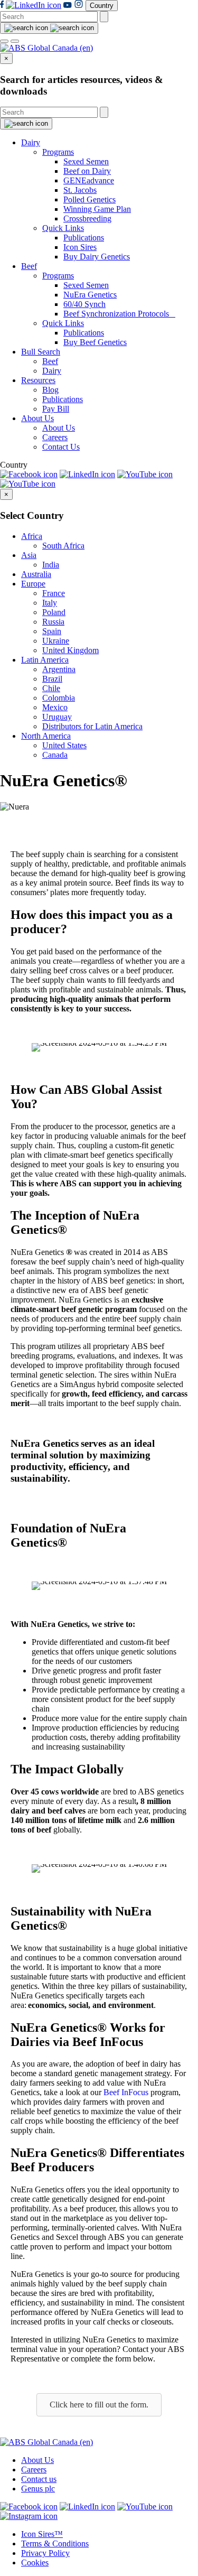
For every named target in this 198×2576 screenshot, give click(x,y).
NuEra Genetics (90, 295)
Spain (52, 631)
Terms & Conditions (55, 2544)
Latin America (45, 660)
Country (102, 6)
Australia (36, 574)
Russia (53, 622)
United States (64, 745)
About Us (37, 418)
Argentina (59, 669)
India (51, 565)
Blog (50, 390)
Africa (32, 536)
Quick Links (63, 228)
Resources (38, 380)
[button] (99, 2405)
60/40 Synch (84, 304)
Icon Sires (80, 247)
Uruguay (57, 717)
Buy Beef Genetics (95, 342)
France (54, 593)
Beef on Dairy (87, 171)
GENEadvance (89, 180)
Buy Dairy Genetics (97, 257)
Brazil (52, 679)
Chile (51, 688)
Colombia (59, 698)
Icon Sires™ (42, 2534)
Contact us (39, 2479)
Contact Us (61, 447)
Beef (29, 266)
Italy (50, 603)
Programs (58, 152)
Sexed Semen (86, 161)
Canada (55, 755)
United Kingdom (70, 650)
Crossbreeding (87, 218)
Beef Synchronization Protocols (119, 314)
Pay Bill (56, 409)
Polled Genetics (89, 199)
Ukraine (56, 641)
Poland (54, 612)
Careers (55, 437)
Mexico (55, 707)
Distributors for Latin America (92, 726)
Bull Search (41, 352)
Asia (29, 555)
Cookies (35, 2563)
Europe (33, 584)
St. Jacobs (80, 190)
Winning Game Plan (97, 209)
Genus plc (38, 2489)
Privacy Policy (45, 2553)
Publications (84, 238)
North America (46, 736)
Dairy (31, 142)
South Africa (63, 546)
